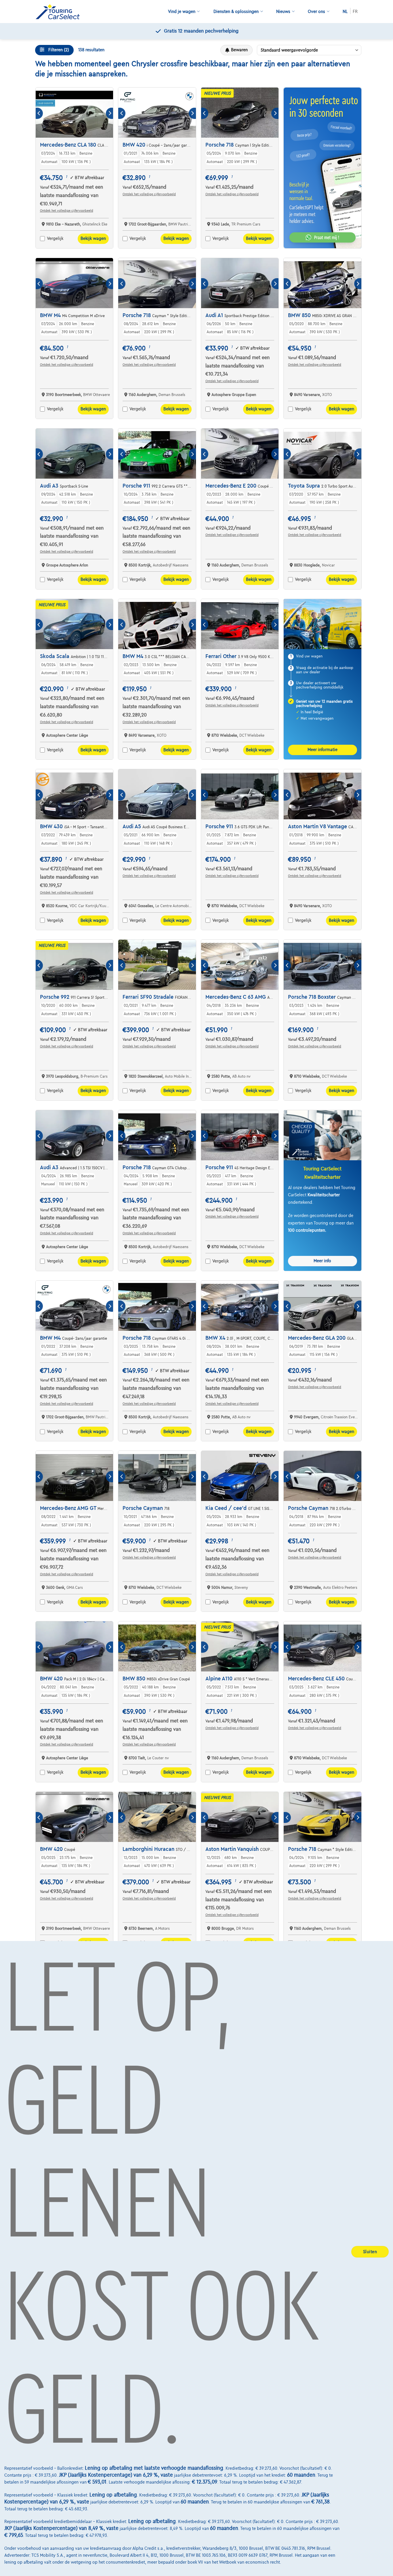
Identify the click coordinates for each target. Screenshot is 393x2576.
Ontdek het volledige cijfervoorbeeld (67, 211)
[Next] (109, 113)
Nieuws (283, 12)
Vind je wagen (182, 12)
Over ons (316, 12)
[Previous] (39, 113)
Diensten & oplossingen (236, 12)
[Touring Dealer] (60, 12)
